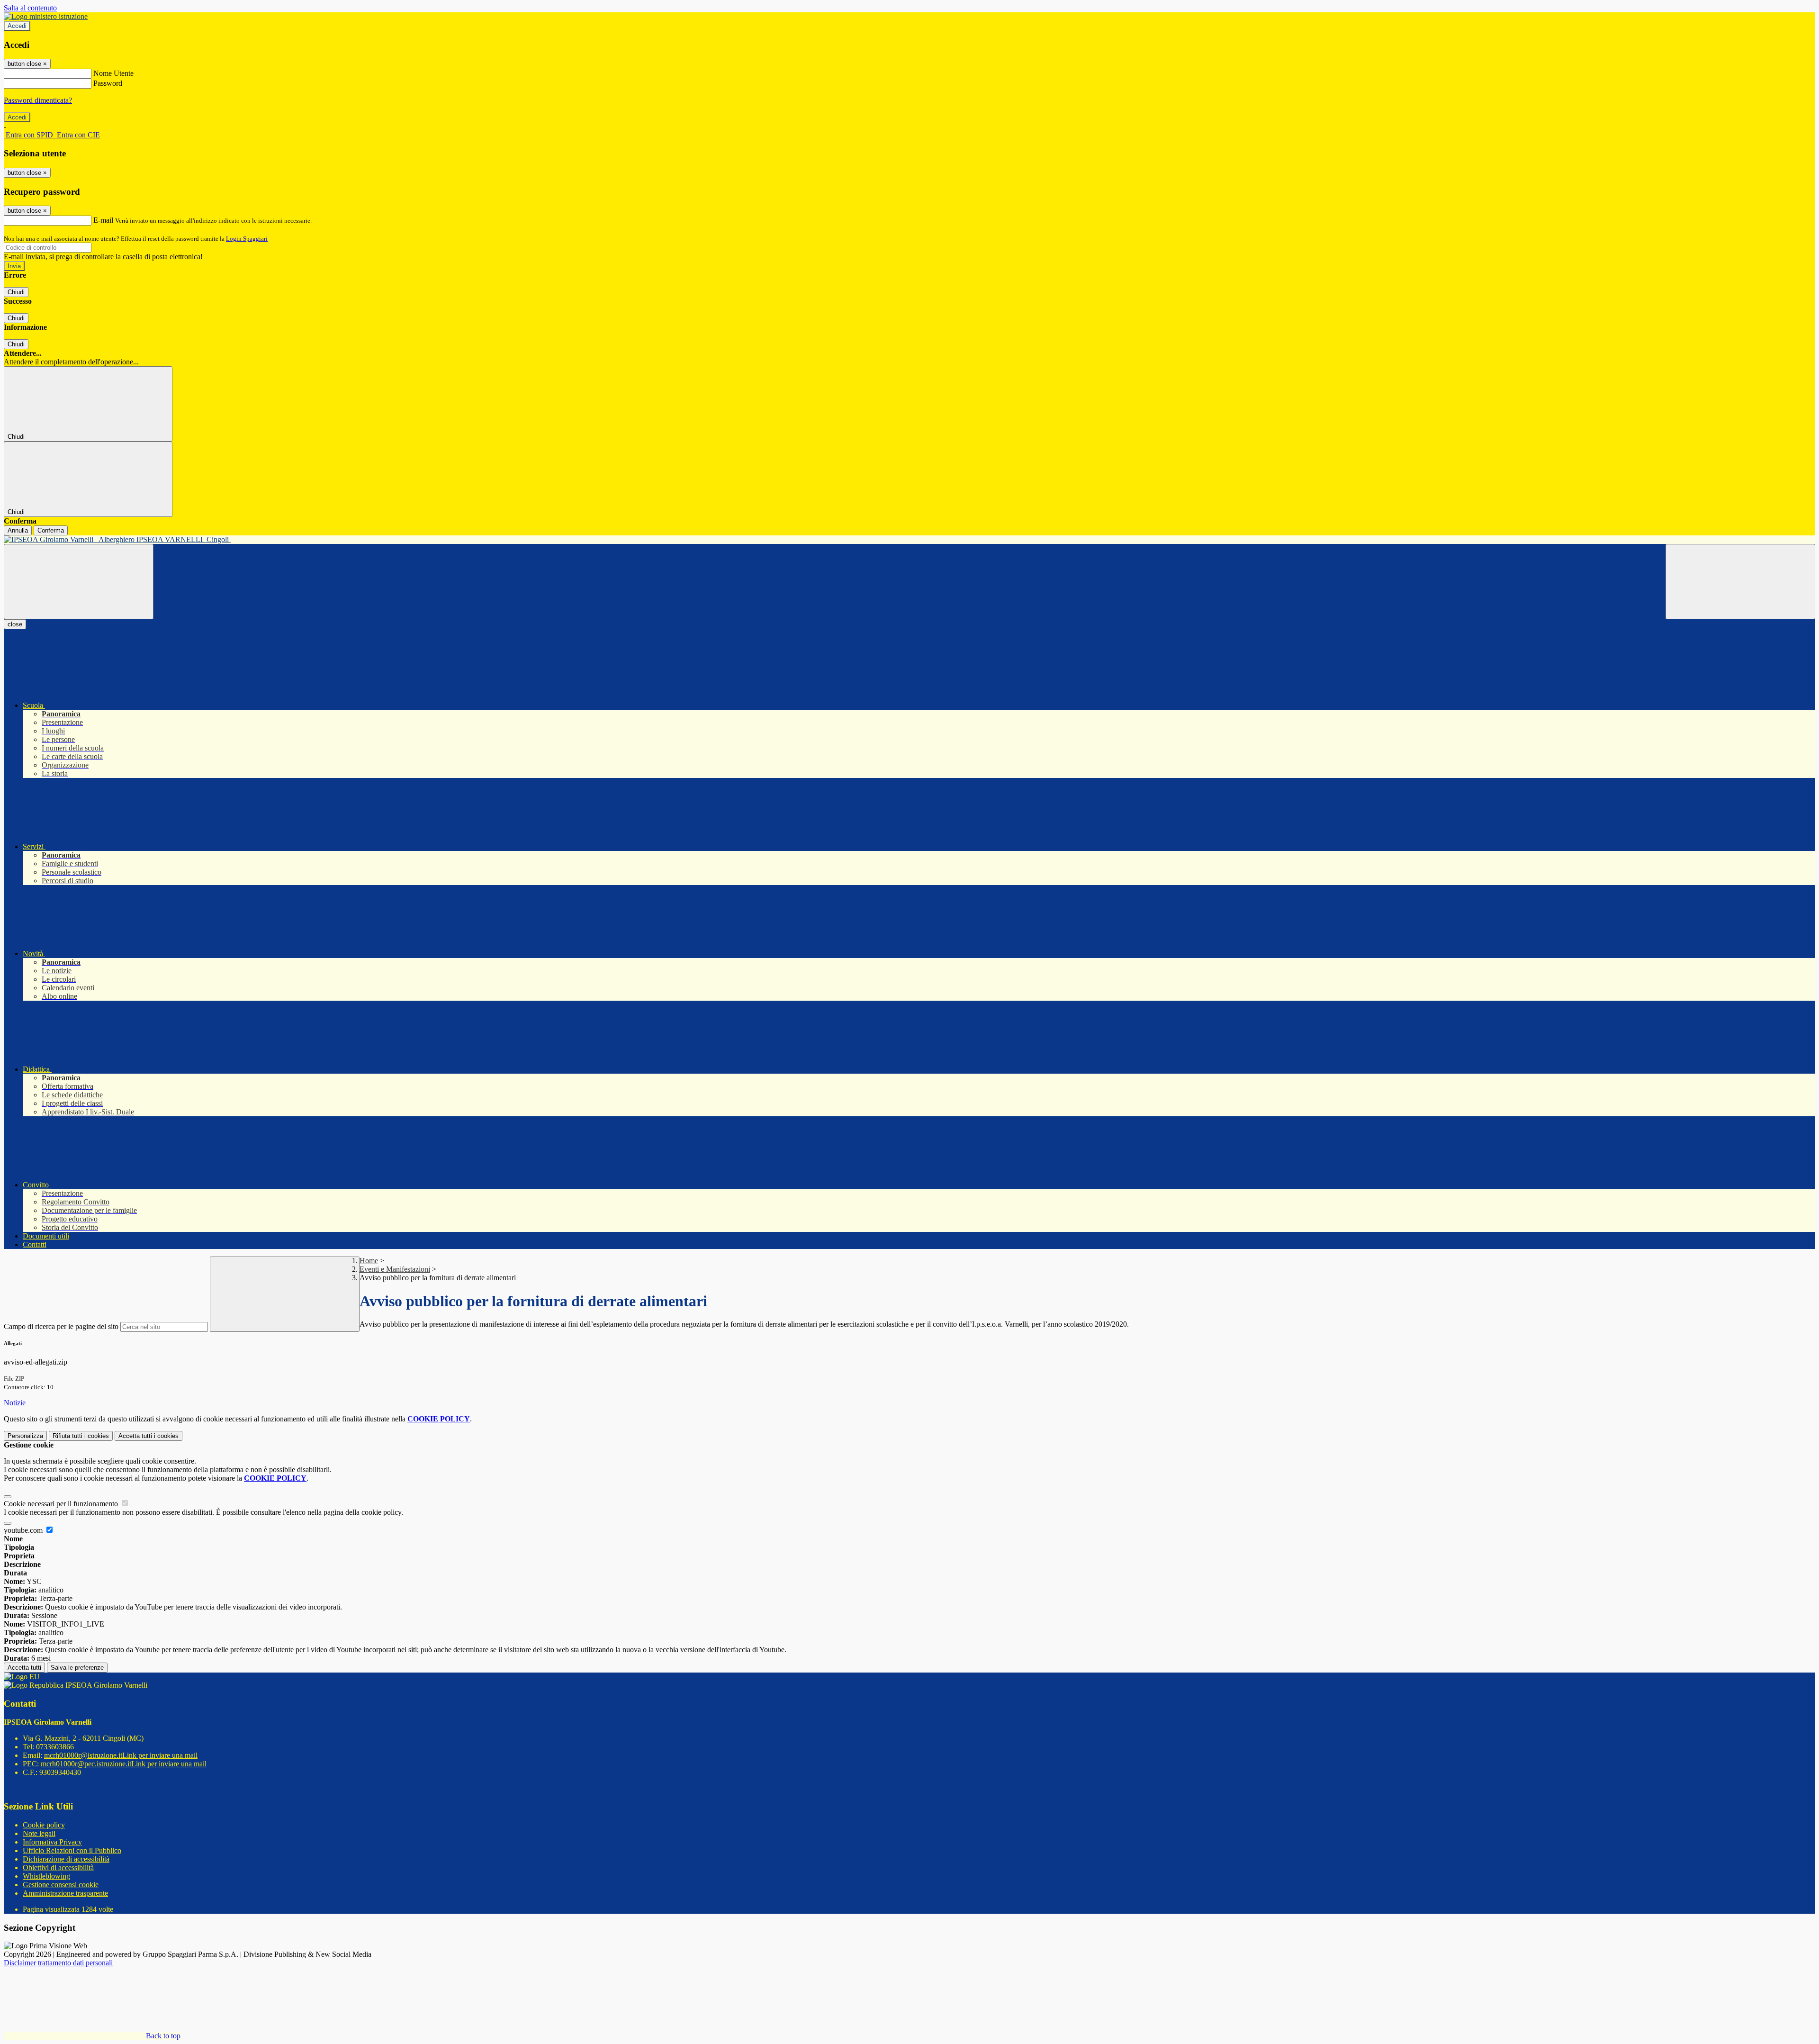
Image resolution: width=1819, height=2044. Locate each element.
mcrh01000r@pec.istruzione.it (124, 1764)
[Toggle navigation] (79, 582)
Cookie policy (44, 1825)
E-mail (103, 220)
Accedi (17, 26)
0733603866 (55, 1747)
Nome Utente (113, 73)
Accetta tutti (149, 1436)
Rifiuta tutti (81, 1436)
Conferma (51, 530)
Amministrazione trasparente (65, 1893)
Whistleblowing (46, 1876)
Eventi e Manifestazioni (395, 1269)
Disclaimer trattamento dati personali (58, 1963)
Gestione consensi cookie (61, 1885)
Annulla (18, 530)
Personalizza (25, 1436)
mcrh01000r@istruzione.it (121, 1755)
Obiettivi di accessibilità (58, 1868)
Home (369, 1261)
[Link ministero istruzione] (46, 16)
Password (108, 83)
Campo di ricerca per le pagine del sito (61, 1326)
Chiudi (16, 292)
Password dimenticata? (38, 100)
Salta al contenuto (30, 8)
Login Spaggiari (247, 239)
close (15, 624)
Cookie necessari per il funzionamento (62, 1504)
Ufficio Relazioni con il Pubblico (72, 1850)
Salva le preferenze (77, 1668)
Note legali (39, 1833)
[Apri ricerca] (1740, 582)
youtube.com (24, 1530)
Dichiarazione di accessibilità (66, 1859)
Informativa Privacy (52, 1842)
